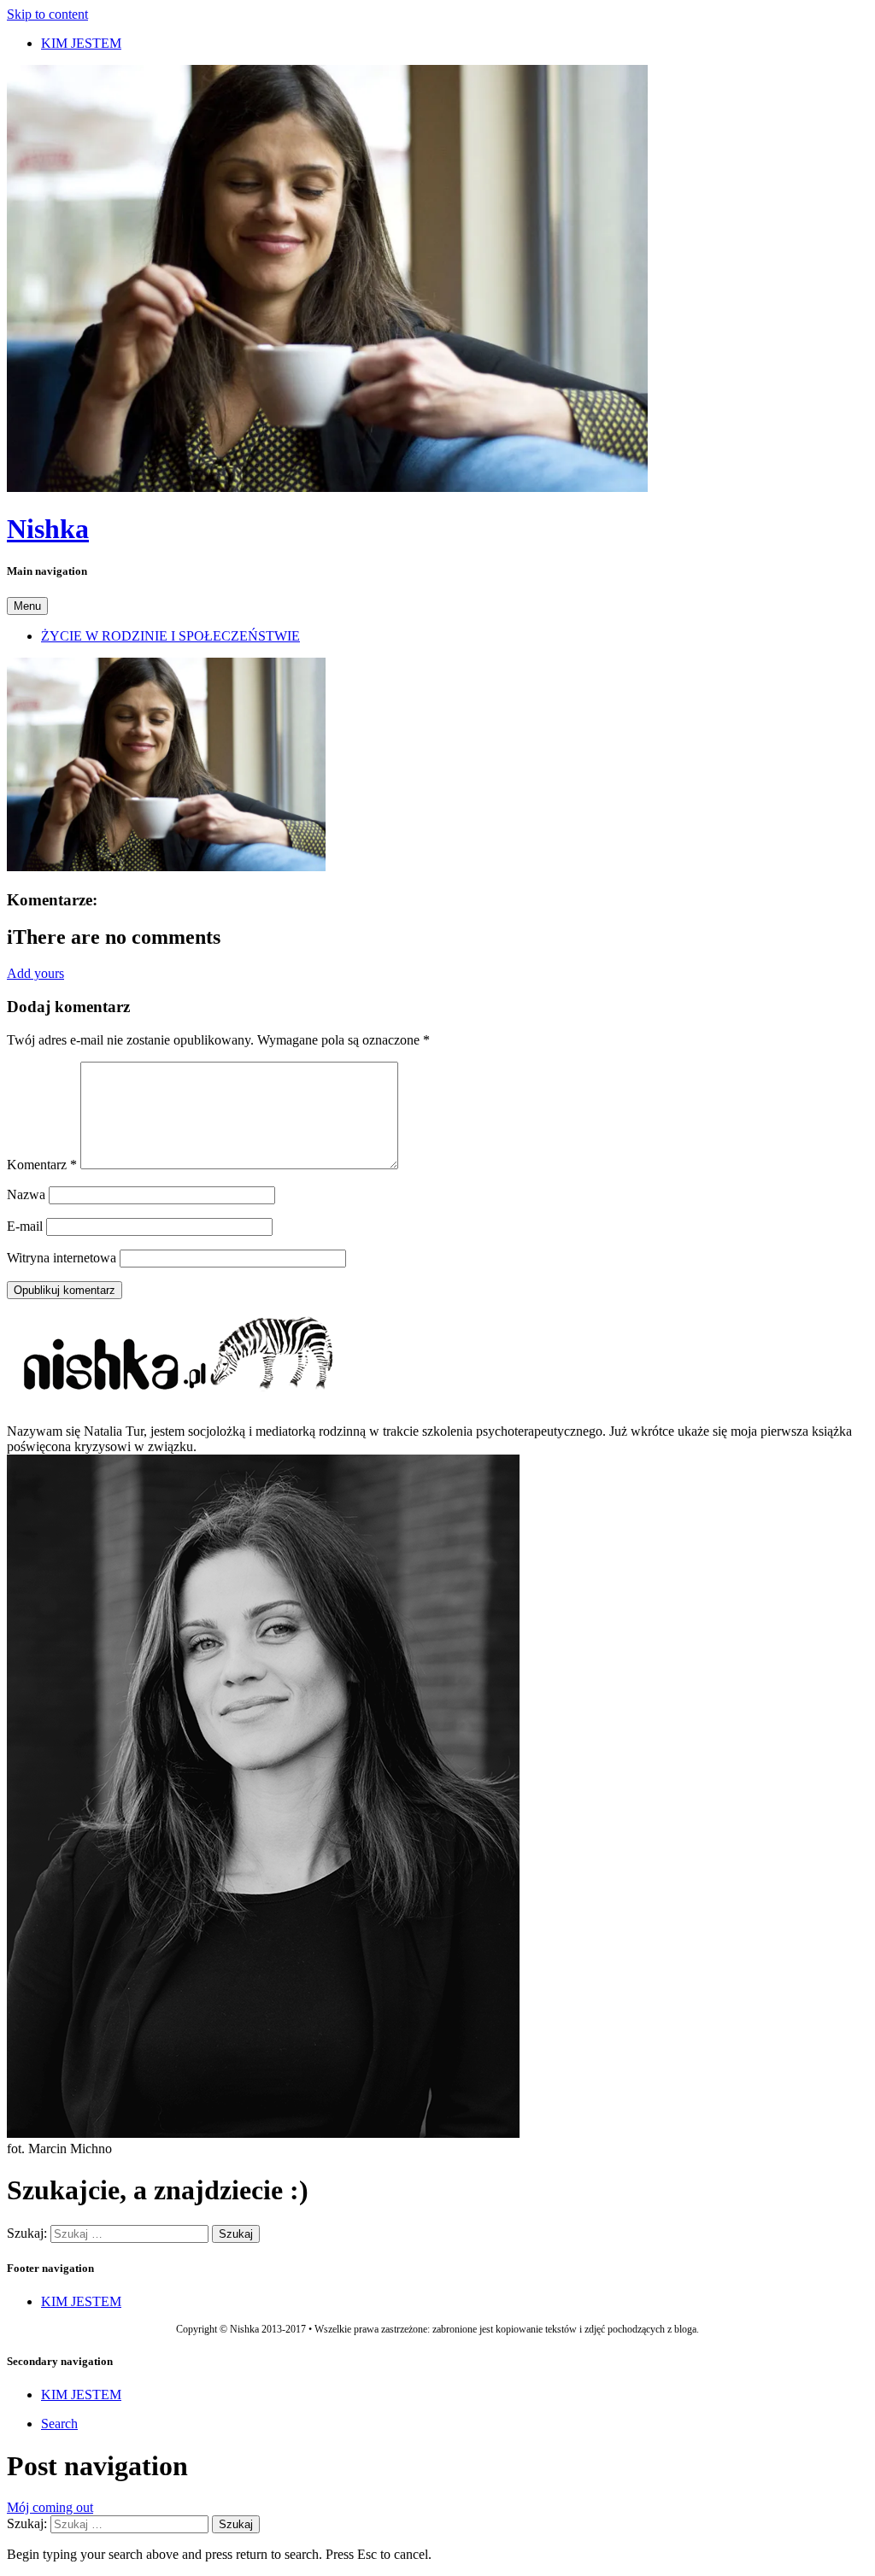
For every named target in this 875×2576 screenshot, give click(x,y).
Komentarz (42, 1165)
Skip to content (47, 14)
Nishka (48, 529)
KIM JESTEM (81, 43)
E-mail (25, 1226)
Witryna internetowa (62, 1258)
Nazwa (26, 1194)
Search (59, 2424)
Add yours (35, 973)
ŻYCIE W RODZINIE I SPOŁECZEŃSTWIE (170, 636)
